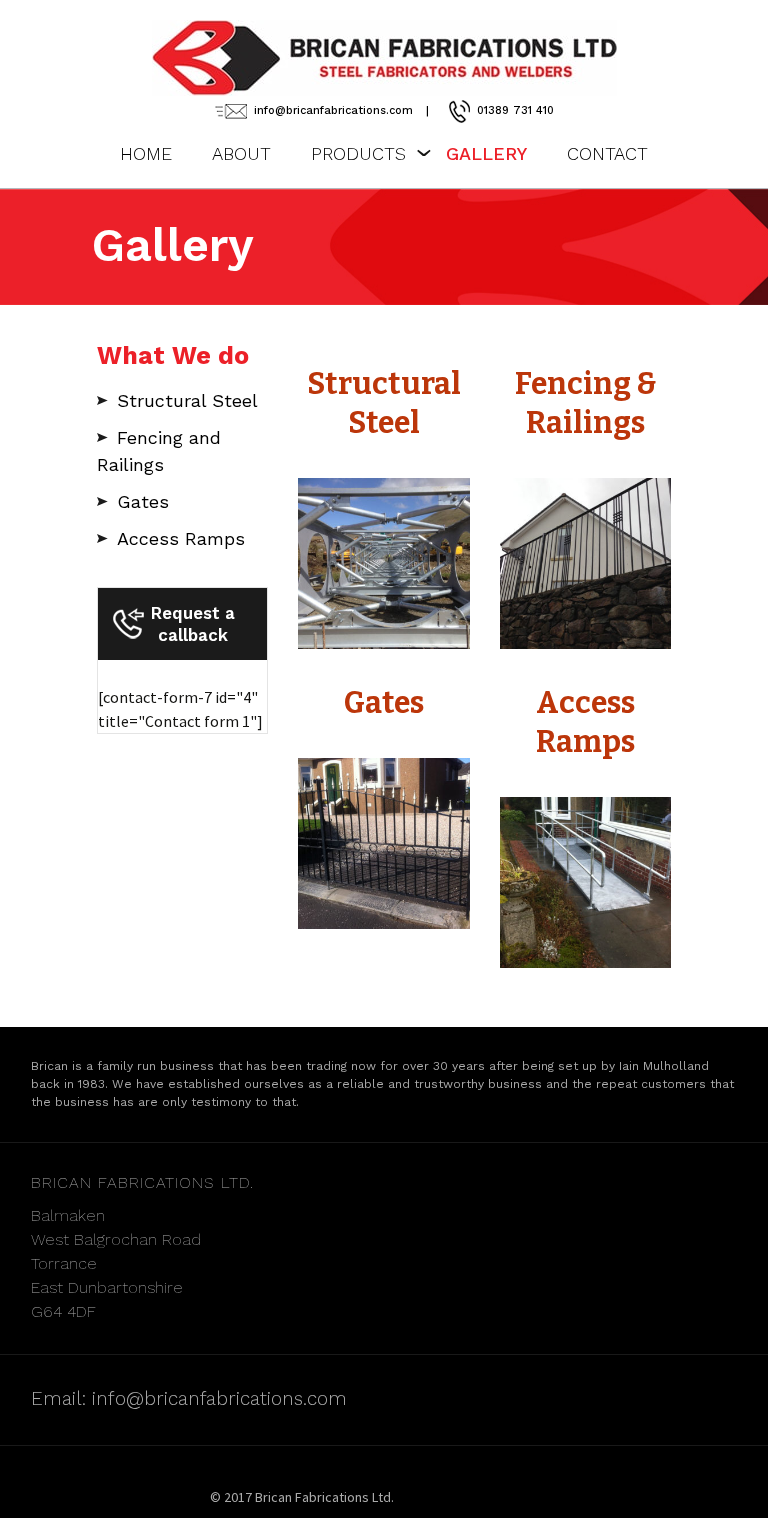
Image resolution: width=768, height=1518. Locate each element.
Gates (143, 501)
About (241, 153)
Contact (607, 153)
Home (146, 153)
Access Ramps (181, 538)
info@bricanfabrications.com (333, 110)
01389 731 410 (515, 110)
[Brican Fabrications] (384, 58)
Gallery (486, 153)
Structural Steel (187, 400)
